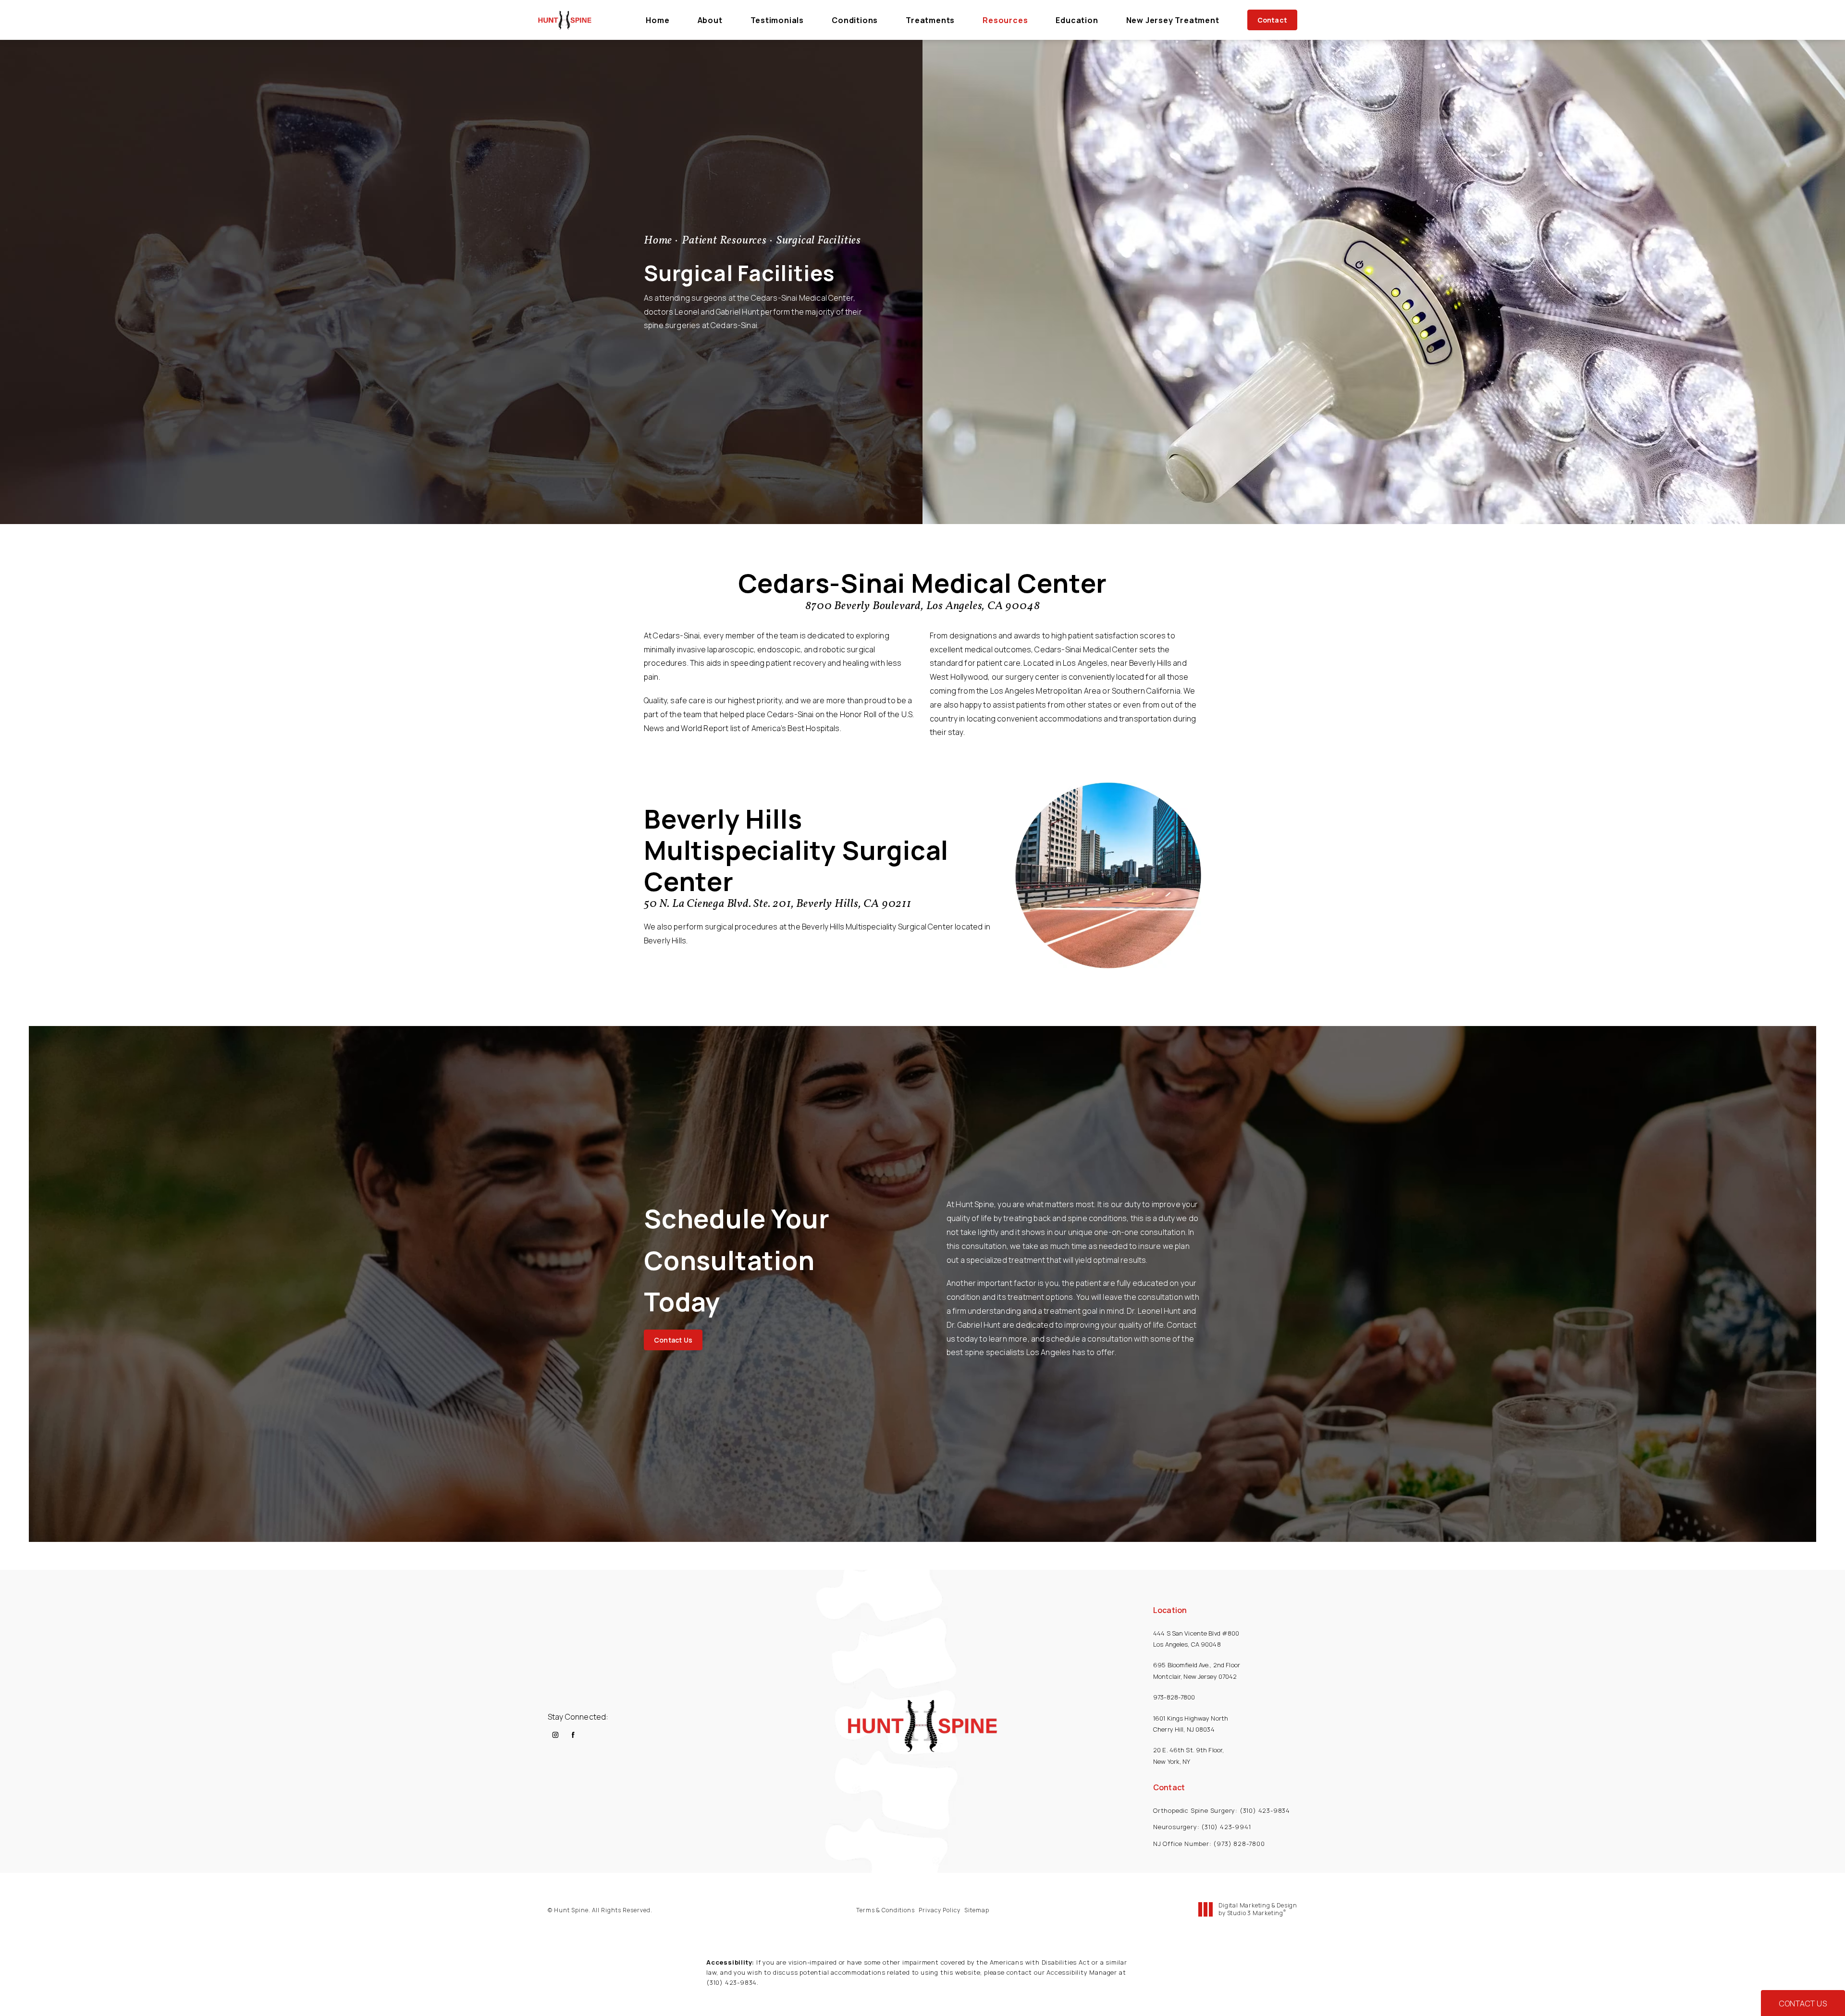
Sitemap (977, 1910)
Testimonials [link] (777, 20)
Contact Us (673, 1340)
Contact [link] (1272, 20)
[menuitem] (658, 20)
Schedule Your (737, 1260)
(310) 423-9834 (732, 1982)
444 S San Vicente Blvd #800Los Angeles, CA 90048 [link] (1196, 1639)
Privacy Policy (940, 1910)
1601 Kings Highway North (1191, 1718)
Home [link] (658, 20)
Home (658, 241)
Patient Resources (724, 241)
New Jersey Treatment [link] (1173, 20)
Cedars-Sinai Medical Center (923, 583)
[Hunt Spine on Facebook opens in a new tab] (573, 1735)
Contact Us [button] (1803, 2004)
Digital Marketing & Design (1258, 1909)
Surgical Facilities (819, 241)
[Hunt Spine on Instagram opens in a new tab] (555, 1735)
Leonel (687, 312)
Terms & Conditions (886, 1910)
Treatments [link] (930, 20)
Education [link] (1077, 20)
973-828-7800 (1175, 1697)
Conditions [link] (855, 20)
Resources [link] (1005, 20)
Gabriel (728, 312)
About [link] (710, 20)
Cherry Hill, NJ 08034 (1184, 1729)
